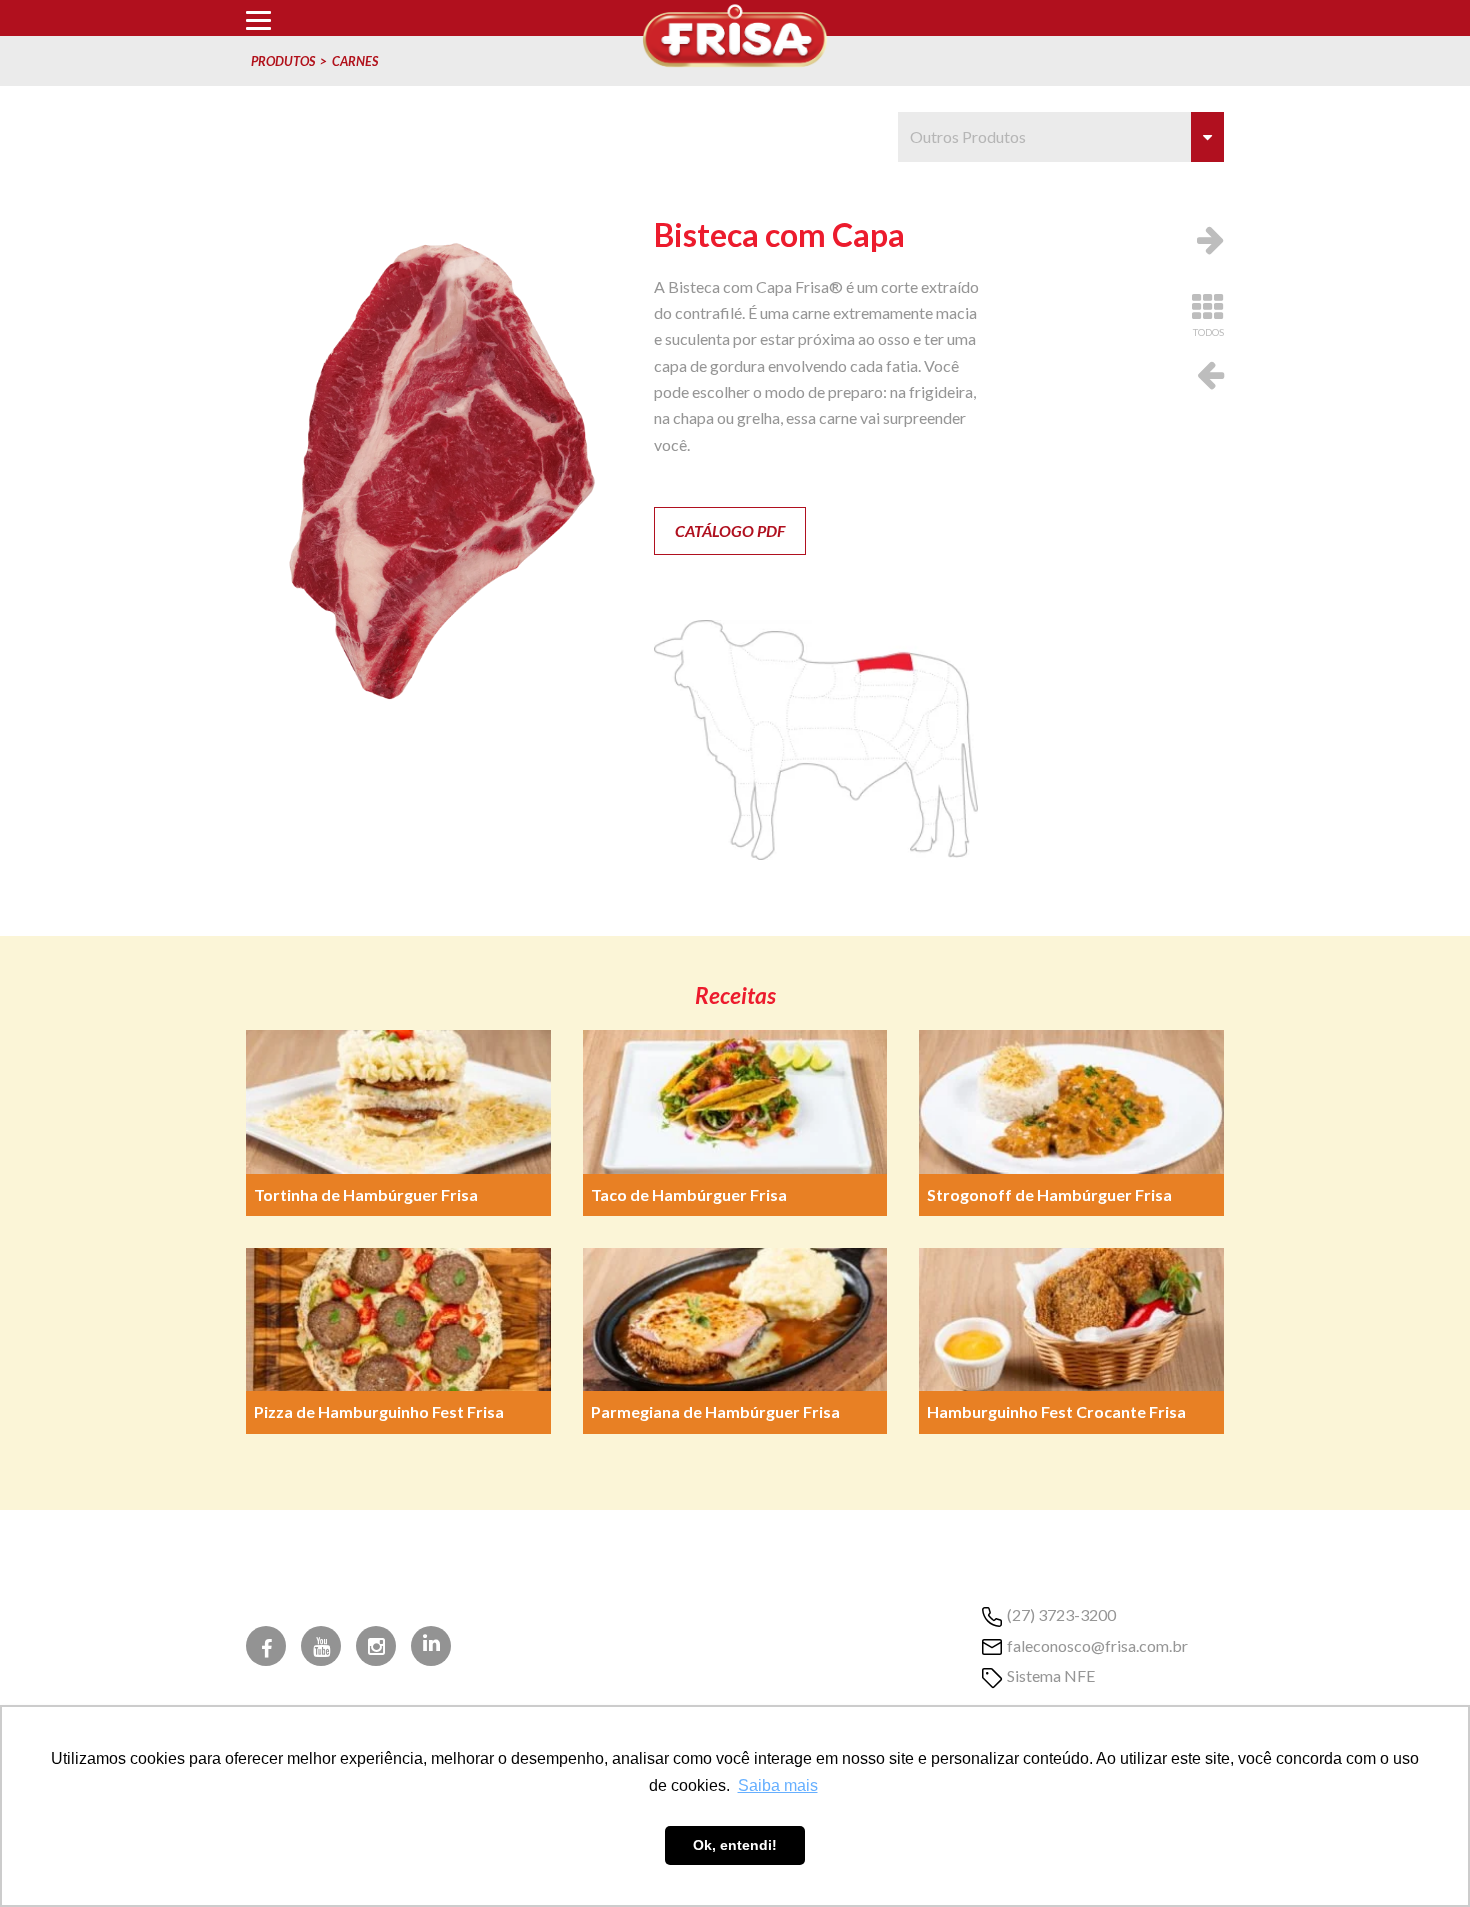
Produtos (283, 61)
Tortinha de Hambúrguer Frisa (366, 1194)
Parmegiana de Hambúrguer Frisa (715, 1411)
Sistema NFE (1051, 1675)
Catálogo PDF (730, 530)
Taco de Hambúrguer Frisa (689, 1194)
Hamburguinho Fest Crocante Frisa (1056, 1411)
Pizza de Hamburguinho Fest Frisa (379, 1411)
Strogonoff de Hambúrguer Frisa (1049, 1194)
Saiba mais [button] (778, 1785)
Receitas (735, 995)
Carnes (355, 61)
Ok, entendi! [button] (735, 1845)
